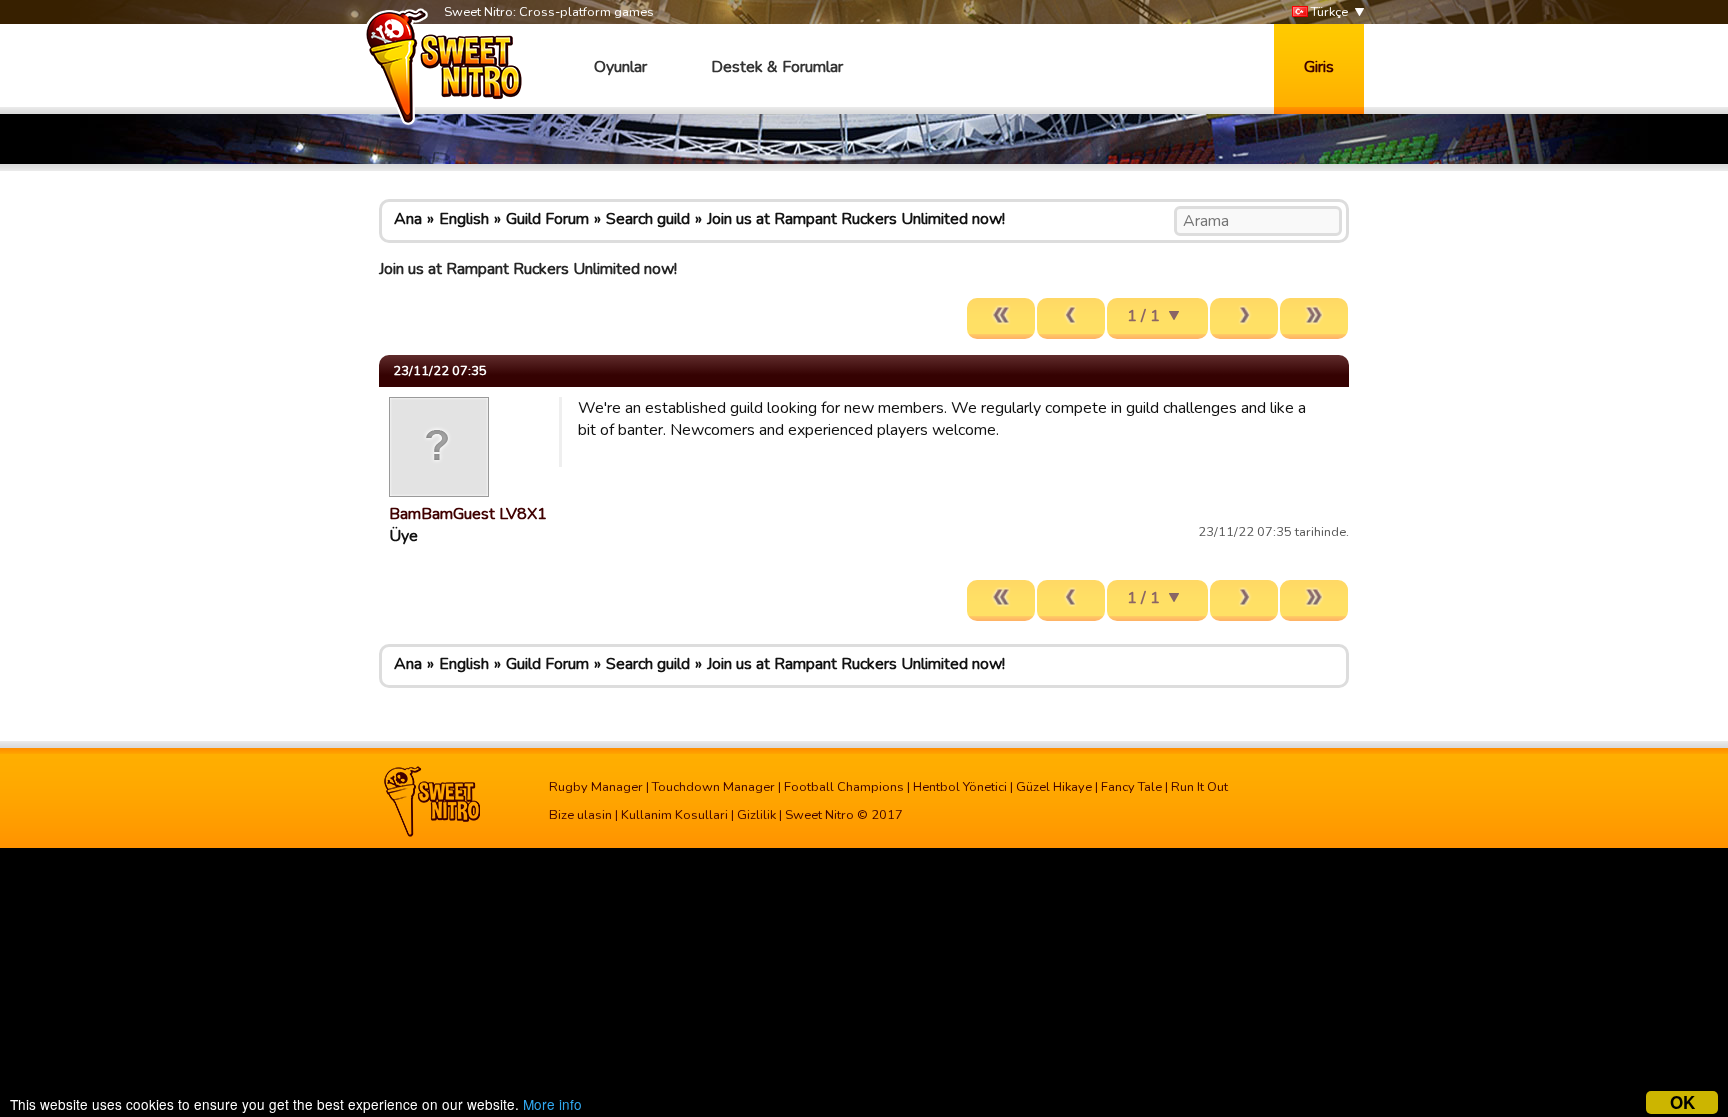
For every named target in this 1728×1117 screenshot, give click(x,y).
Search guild (648, 219)
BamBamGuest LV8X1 (468, 514)
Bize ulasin (580, 815)
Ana (408, 219)
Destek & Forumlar (777, 67)
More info (552, 1104)
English (464, 219)
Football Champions (844, 787)
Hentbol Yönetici (960, 787)
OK (1682, 1102)
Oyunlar (620, 67)
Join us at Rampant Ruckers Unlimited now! (856, 219)
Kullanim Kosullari (674, 815)
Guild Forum (547, 219)
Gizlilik (756, 815)
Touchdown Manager (713, 787)
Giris (1319, 67)
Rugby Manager (596, 787)
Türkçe (1328, 12)
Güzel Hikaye (1054, 787)
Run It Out (1199, 787)
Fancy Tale (1131, 787)
